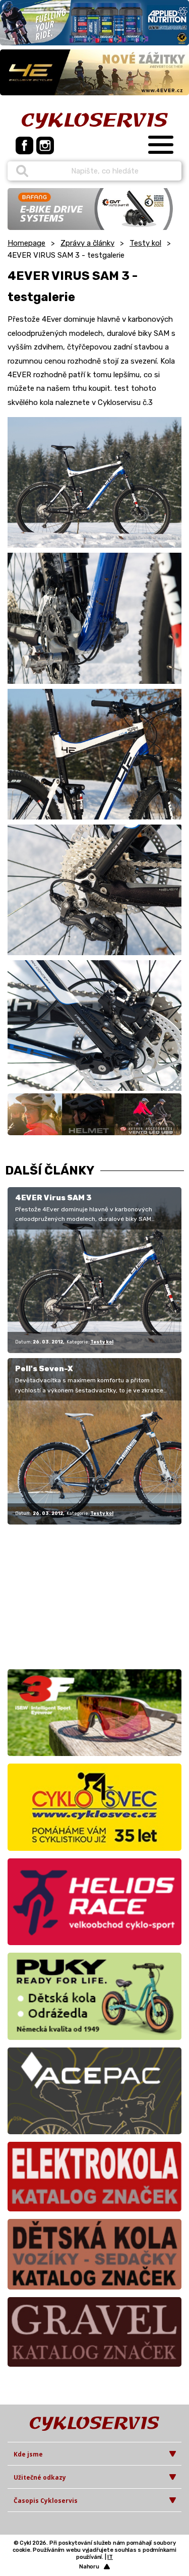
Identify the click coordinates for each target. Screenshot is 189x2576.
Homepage (26, 243)
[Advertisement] (71, 1595)
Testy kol (145, 243)
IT (110, 2557)
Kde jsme (28, 2454)
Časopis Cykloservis (46, 2501)
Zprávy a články (87, 243)
